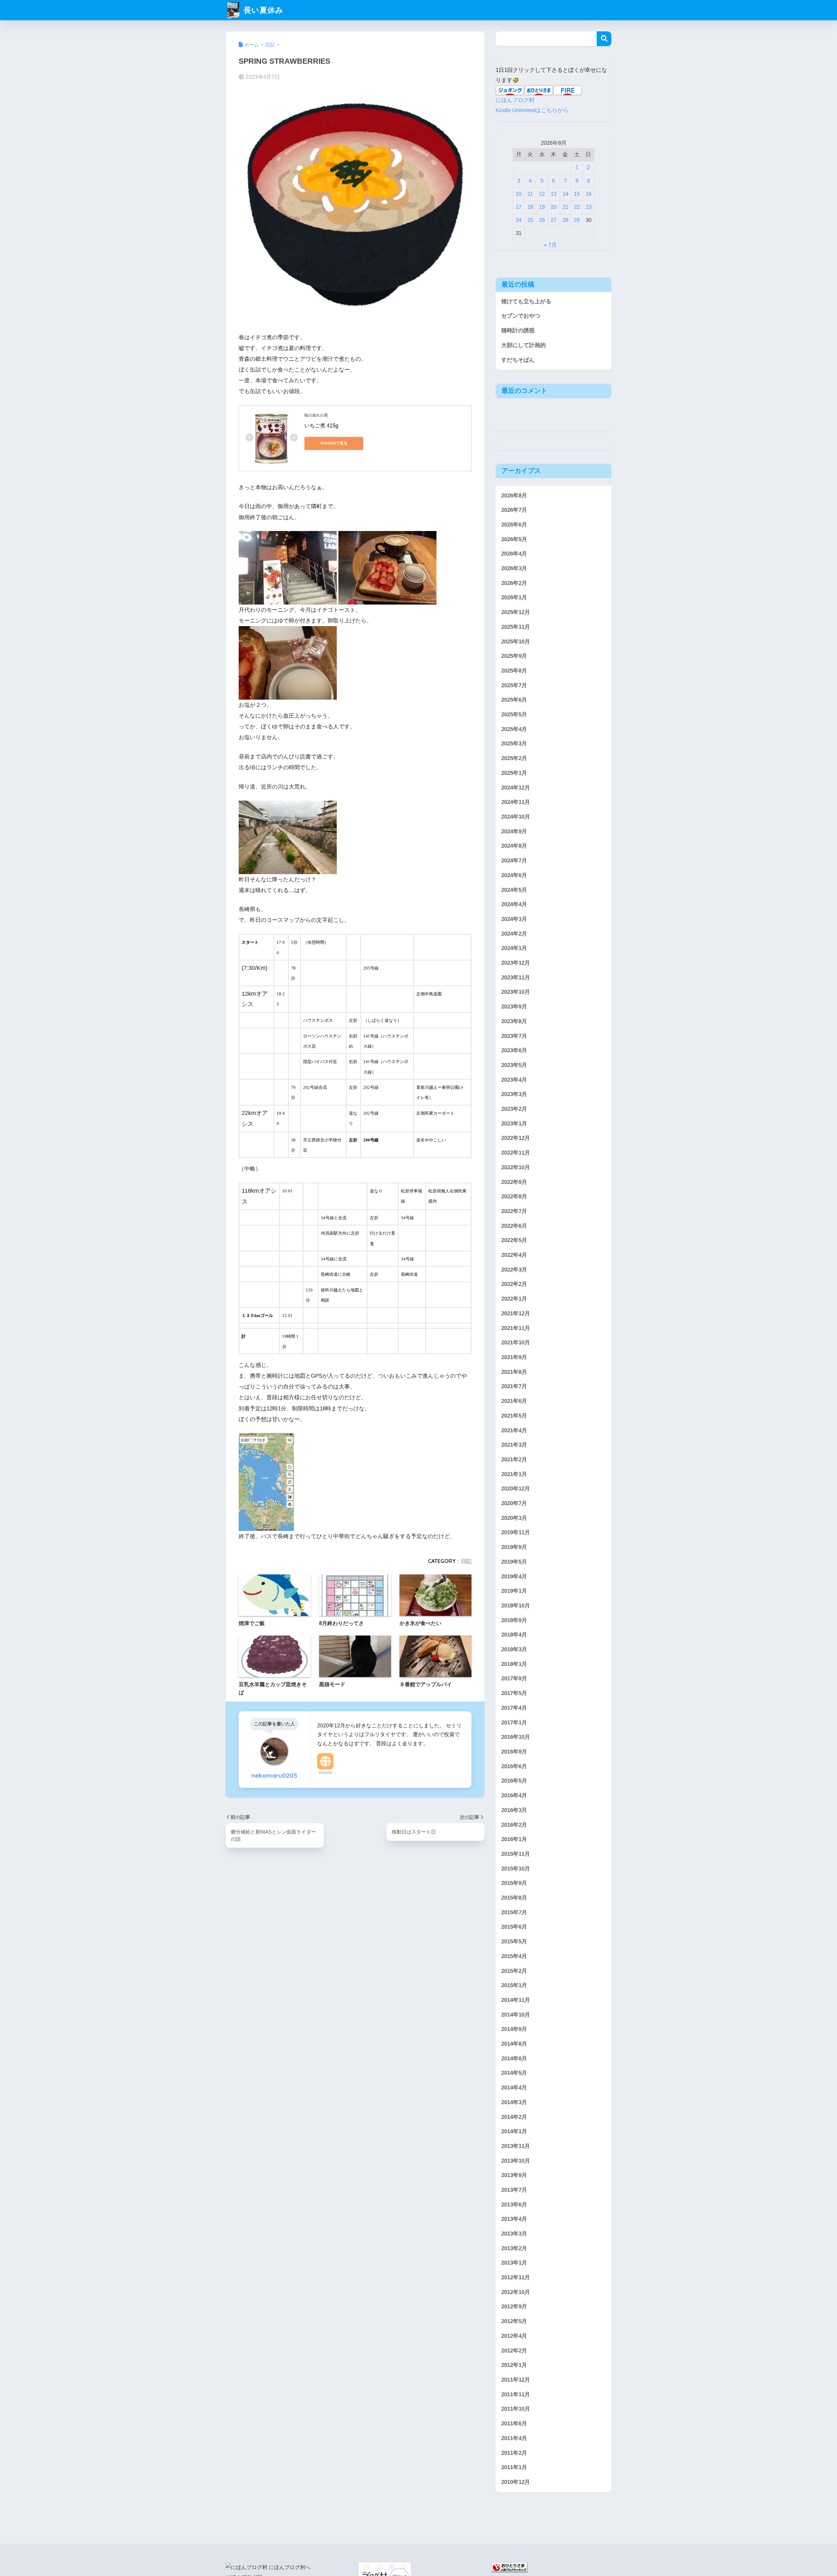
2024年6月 (514, 875)
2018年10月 (516, 1606)
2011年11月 (516, 2394)
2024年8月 (514, 846)
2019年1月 (514, 1591)
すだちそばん (518, 360)
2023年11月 (516, 978)
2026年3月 (514, 568)
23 (589, 207)
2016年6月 (514, 1766)
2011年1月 (514, 2467)
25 (530, 220)
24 (519, 220)
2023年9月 (514, 1007)
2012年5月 (514, 2321)
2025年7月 (514, 685)
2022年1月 (514, 1299)
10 (519, 194)
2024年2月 (514, 933)
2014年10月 (516, 2014)
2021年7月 (514, 1386)
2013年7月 (514, 2190)
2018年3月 (514, 1649)
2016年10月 (516, 1737)
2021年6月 (514, 1401)
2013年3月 (514, 2234)
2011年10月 (516, 2409)
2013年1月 (514, 2263)
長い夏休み (262, 10)
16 (589, 194)
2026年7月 (514, 510)
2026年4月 (514, 554)
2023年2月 (514, 1109)
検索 (604, 39)
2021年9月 (514, 1357)
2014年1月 (514, 2131)
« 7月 (550, 245)
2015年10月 (516, 1868)
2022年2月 (514, 1284)
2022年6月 (514, 1226)
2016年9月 (514, 1752)
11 (530, 194)
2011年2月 (514, 2453)
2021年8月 (514, 1372)
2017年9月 (514, 1679)
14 (565, 194)
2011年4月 (514, 2438)
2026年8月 (514, 495)
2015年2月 (514, 1971)
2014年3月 (514, 2102)
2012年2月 (514, 2351)
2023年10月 (516, 992)
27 (554, 220)
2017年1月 (514, 1722)
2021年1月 (514, 1474)
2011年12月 (516, 2380)
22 (577, 207)
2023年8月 (514, 1021)
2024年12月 (516, 787)
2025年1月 (514, 773)
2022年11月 (516, 1153)
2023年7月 (514, 1036)
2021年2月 (514, 1460)
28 (565, 220)
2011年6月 (514, 2424)
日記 (466, 1561)
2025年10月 (516, 641)
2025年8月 (514, 671)
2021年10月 (516, 1343)
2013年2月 (514, 2248)
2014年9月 (514, 2029)
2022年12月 (516, 1138)
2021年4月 (514, 1430)
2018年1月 (514, 1664)
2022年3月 (514, 1270)
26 (542, 220)
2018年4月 (514, 1635)
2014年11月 (516, 2000)
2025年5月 (514, 715)
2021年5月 (514, 1416)
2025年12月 (516, 612)
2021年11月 (516, 1328)
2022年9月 (514, 1182)
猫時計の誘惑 (518, 331)
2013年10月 (516, 2161)
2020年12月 (516, 1489)
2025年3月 (514, 744)
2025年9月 (514, 656)
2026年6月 (514, 525)
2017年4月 (514, 1708)
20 (554, 207)
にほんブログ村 (515, 100)
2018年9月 (514, 1620)
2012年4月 (514, 2336)
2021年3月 (514, 1445)
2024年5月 (514, 890)
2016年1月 (514, 1839)
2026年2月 (514, 583)
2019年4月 (514, 1576)
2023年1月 (514, 1124)
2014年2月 (514, 2117)
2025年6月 (514, 700)
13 (554, 194)
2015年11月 (516, 1854)
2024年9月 (514, 831)
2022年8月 (514, 1197)
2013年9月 (514, 2175)
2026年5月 (514, 539)
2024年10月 (516, 817)
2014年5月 (514, 2073)
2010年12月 (516, 2482)
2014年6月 (514, 2059)
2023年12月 (516, 963)
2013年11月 (516, 2146)
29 (577, 220)
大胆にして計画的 (523, 345)
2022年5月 (514, 1240)
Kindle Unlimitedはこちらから (532, 110)
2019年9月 (514, 1547)
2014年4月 (514, 2088)
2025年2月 (514, 758)
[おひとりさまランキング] (509, 2567)
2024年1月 (514, 948)
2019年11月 (516, 1532)
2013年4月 (514, 2219)
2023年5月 (514, 1065)
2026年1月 (514, 598)
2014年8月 (514, 2044)
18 (530, 207)
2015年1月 (514, 1985)
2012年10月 (516, 2292)
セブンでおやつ (521, 316)
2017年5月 (514, 1693)
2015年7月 (514, 1912)
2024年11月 (516, 802)
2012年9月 (514, 2307)
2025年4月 (514, 729)
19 (542, 207)
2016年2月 (514, 1825)
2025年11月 (516, 627)
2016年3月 (514, 1810)
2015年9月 (514, 1883)
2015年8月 (514, 1898)
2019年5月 (514, 1562)
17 (519, 207)
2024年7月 (514, 861)
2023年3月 (514, 1094)
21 (565, 207)
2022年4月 (514, 1255)
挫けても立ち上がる (526, 301)
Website (325, 1772)
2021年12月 (516, 1313)
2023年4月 (514, 1080)
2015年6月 (514, 1927)
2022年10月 (516, 1167)
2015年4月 (514, 1956)
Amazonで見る (334, 443)
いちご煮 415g (321, 426)
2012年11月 (516, 2277)
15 (577, 194)
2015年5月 (514, 1942)
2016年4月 (514, 1795)
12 (542, 194)
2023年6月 (514, 1050)
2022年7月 (514, 1211)
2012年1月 (514, 2365)
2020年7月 (514, 1503)
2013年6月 (514, 2205)
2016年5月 (514, 1781)
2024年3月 (514, 919)
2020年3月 (514, 1518)
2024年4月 (514, 904)
